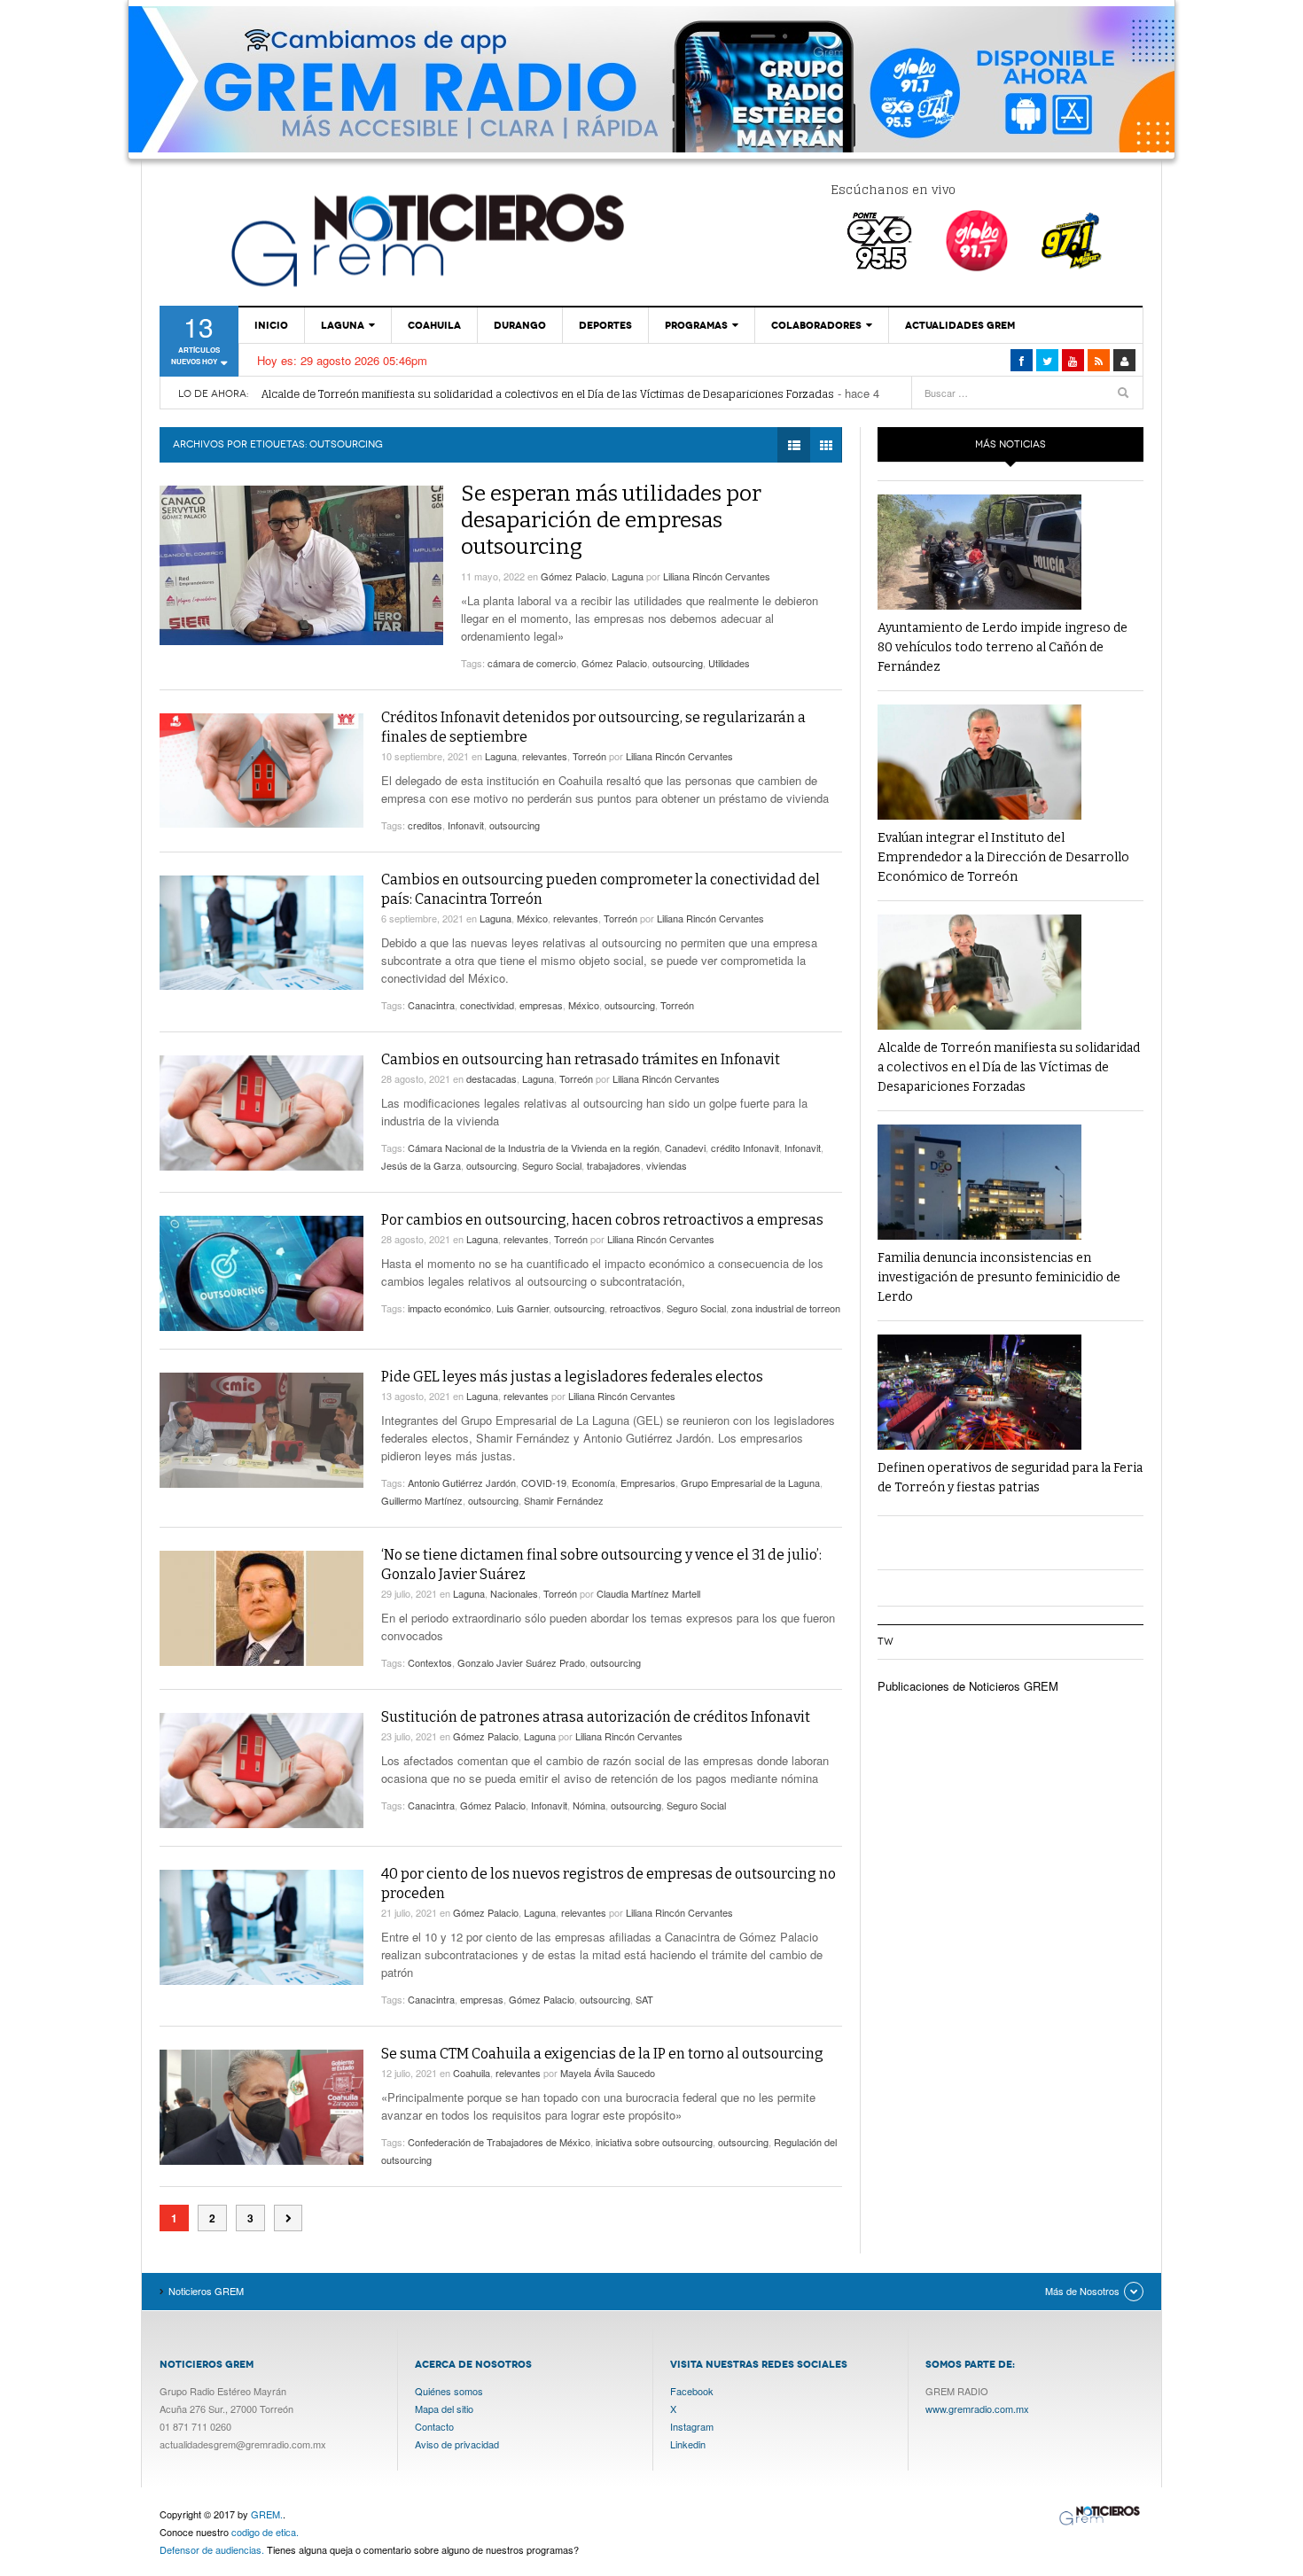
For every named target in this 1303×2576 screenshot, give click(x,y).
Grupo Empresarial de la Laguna (750, 1483)
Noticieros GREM (425, 239)
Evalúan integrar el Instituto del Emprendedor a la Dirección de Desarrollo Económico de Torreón (1003, 857)
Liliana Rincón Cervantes (717, 576)
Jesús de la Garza (421, 1165)
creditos (425, 825)
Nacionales (514, 1593)
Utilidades (729, 663)
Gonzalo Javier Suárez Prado (521, 1662)
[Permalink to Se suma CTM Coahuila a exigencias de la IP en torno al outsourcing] (261, 2107)
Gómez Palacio (573, 576)
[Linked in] (1073, 360)
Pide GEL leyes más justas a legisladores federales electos (572, 1377)
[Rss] (1099, 360)
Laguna (343, 325)
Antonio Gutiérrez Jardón (462, 1483)
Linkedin (688, 2444)
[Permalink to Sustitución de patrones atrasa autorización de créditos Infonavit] (261, 1771)
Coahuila (434, 325)
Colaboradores (816, 325)
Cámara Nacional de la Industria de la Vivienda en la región (534, 1148)
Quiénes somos (449, 2391)
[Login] (1124, 360)
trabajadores (614, 1165)
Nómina (589, 1805)
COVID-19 (544, 1483)
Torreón (589, 756)
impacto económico (449, 1308)
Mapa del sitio (444, 2409)
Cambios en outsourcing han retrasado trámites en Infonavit (581, 1059)
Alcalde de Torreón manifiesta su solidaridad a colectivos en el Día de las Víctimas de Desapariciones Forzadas (548, 394)
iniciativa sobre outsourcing (654, 2142)
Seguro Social (552, 1165)
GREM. (267, 2514)
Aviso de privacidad (457, 2444)
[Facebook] (1022, 360)
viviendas (667, 1165)
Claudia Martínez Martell (648, 1593)
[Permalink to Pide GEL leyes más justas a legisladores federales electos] (261, 1430)
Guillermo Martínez (422, 1500)
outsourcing (678, 663)
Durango (520, 325)
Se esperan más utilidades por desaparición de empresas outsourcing (611, 520)
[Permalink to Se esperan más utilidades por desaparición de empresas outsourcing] (301, 565)
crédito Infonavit (745, 1148)
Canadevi (685, 1148)
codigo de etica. (265, 2532)
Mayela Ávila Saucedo (608, 2073)
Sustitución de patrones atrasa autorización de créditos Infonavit (596, 1717)
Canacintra (431, 1005)
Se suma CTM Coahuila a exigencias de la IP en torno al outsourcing (602, 2054)
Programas (696, 325)
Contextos (430, 1662)
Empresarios (648, 1483)
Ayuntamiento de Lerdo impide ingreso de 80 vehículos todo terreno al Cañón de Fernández (1003, 647)
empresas (541, 1005)
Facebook (692, 2391)
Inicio (271, 325)
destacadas (492, 1078)
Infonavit (466, 825)
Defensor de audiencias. (212, 2549)
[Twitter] (1047, 360)
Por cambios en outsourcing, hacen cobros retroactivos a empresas (602, 1220)
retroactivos (636, 1308)
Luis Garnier (523, 1308)
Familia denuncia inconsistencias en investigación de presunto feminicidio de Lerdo (999, 1277)
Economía (593, 1483)
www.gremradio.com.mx (977, 2409)
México (532, 918)
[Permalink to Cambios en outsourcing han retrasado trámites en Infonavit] (261, 1113)
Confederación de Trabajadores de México (499, 2142)
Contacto (434, 2426)
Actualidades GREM (960, 325)
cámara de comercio (532, 663)
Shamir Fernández (564, 1500)
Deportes (605, 325)
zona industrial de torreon (786, 1308)
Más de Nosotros (1082, 2291)
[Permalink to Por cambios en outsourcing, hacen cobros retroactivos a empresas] (261, 1273)
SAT (644, 1999)
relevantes (545, 756)
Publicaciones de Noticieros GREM (968, 1686)
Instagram (692, 2426)
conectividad (487, 1005)
